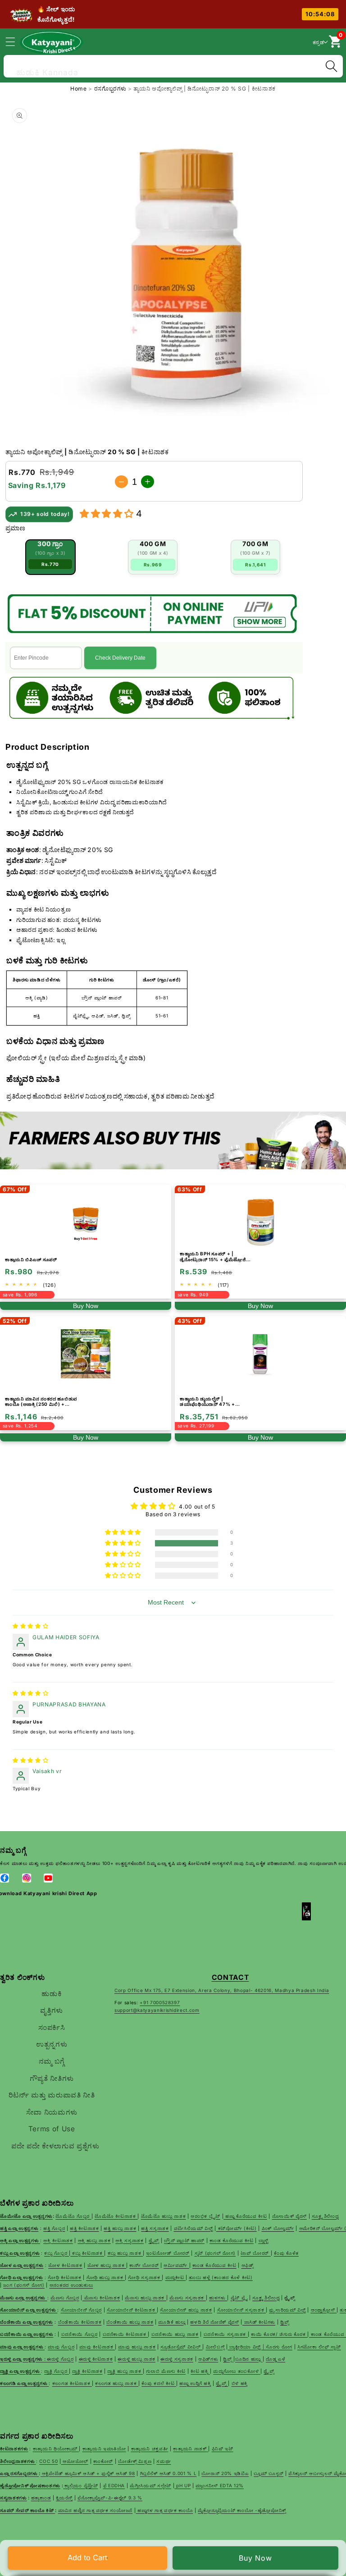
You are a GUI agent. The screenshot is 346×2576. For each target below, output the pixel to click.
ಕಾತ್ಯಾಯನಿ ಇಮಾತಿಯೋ (104, 2448)
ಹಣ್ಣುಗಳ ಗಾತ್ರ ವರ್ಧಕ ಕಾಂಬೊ (164, 2510)
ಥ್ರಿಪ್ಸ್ (228, 2359)
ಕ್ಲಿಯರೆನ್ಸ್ (64, 2498)
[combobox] (173, 65)
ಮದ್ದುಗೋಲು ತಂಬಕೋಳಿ (237, 2371)
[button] (15, 41)
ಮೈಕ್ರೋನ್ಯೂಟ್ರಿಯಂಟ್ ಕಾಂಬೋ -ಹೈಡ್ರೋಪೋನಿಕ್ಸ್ (242, 2510)
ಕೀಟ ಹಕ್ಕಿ (200, 2371)
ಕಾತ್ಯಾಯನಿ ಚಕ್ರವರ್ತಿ (150, 2448)
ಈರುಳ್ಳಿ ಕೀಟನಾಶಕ (96, 2359)
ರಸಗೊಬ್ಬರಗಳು (111, 89)
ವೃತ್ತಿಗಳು (52, 2010)
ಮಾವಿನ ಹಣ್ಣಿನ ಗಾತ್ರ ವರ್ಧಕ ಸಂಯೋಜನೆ (96, 2510)
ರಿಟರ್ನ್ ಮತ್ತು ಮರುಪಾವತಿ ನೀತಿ (52, 2095)
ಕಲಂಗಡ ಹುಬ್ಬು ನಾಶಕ (117, 2383)
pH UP (182, 2485)
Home (79, 89)
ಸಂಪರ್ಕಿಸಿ (52, 2027)
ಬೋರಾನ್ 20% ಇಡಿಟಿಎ (225, 2473)
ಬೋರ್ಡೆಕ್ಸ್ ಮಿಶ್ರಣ (135, 2461)
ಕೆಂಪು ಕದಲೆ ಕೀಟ (159, 2383)
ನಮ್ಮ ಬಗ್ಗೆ (52, 2061)
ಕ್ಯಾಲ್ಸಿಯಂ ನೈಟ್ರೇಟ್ (81, 2485)
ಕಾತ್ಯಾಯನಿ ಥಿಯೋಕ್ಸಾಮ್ (56, 2448)
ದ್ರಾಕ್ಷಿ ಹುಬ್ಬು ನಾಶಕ (125, 2371)
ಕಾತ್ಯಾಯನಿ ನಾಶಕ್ (191, 2448)
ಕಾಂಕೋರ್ (103, 2461)
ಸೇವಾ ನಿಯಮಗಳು (52, 2112)
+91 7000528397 (160, 2002)
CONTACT (230, 1977)
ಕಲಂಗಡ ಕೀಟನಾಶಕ (72, 2383)
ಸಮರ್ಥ (164, 2461)
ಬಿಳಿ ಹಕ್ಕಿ (240, 2383)
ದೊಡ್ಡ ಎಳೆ (275, 2359)
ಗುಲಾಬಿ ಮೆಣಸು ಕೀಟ (166, 2371)
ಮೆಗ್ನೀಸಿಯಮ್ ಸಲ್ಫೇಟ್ (150, 2485)
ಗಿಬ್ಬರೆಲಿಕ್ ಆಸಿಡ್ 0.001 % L (168, 2473)
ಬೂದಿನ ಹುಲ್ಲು (249, 2359)
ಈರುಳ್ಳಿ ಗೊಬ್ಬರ (60, 2359)
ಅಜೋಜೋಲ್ (75, 2461)
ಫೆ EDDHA (114, 2485)
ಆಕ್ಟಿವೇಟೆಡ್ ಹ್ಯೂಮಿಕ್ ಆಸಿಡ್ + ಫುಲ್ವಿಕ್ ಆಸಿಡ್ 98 (89, 2473)
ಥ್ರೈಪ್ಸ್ (269, 2371)
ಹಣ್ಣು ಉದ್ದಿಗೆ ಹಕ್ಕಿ (195, 2383)
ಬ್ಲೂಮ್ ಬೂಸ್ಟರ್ (269, 2473)
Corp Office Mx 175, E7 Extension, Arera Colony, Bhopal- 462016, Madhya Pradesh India (222, 1990)
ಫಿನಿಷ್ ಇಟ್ (223, 2448)
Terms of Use (52, 2129)
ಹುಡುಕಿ (52, 1994)
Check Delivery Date (120, 658)
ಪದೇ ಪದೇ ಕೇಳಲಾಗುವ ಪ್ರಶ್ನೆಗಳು (55, 2146)
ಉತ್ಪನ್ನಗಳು (52, 2044)
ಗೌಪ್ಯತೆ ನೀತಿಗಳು (52, 2078)
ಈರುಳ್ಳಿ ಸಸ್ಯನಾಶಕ (177, 2359)
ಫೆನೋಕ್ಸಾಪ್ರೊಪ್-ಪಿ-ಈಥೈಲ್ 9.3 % (110, 2498)
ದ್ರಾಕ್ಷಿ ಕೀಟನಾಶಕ (87, 2371)
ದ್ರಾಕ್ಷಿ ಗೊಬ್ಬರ (57, 2371)
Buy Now (256, 2558)
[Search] (331, 66)
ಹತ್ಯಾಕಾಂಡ (41, 2498)
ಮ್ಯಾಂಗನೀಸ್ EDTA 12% (220, 2485)
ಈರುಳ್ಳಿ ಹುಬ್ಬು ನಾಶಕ (137, 2359)
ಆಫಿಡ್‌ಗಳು (208, 2359)
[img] (30, 1626)
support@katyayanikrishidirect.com (157, 2010)
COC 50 (48, 2461)
